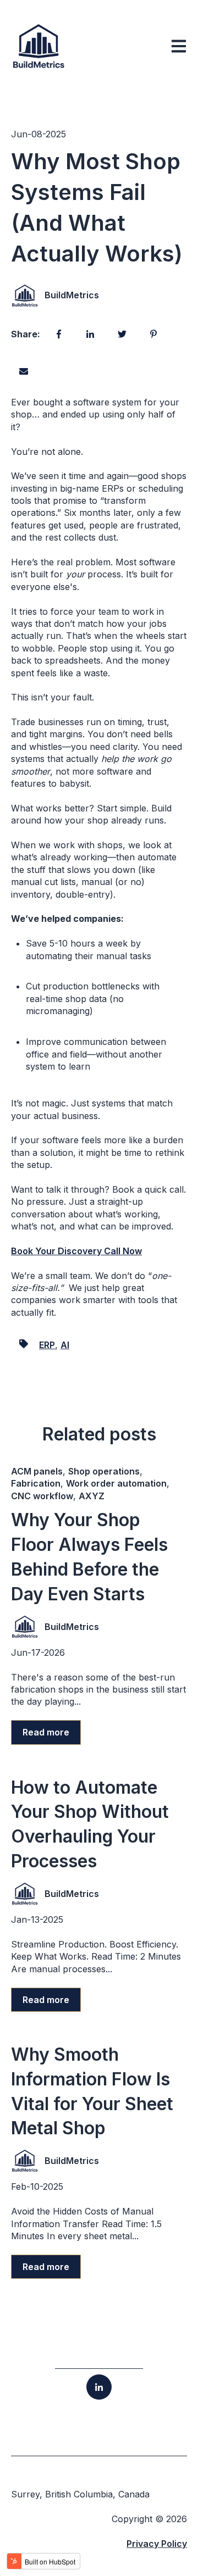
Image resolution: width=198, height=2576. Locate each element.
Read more (46, 1732)
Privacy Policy (157, 2544)
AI (65, 1345)
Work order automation (116, 1483)
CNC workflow (42, 1496)
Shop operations (104, 1471)
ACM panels (37, 1471)
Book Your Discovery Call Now (76, 1251)
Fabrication (36, 1483)
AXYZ (92, 1496)
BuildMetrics (72, 295)
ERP (47, 1345)
